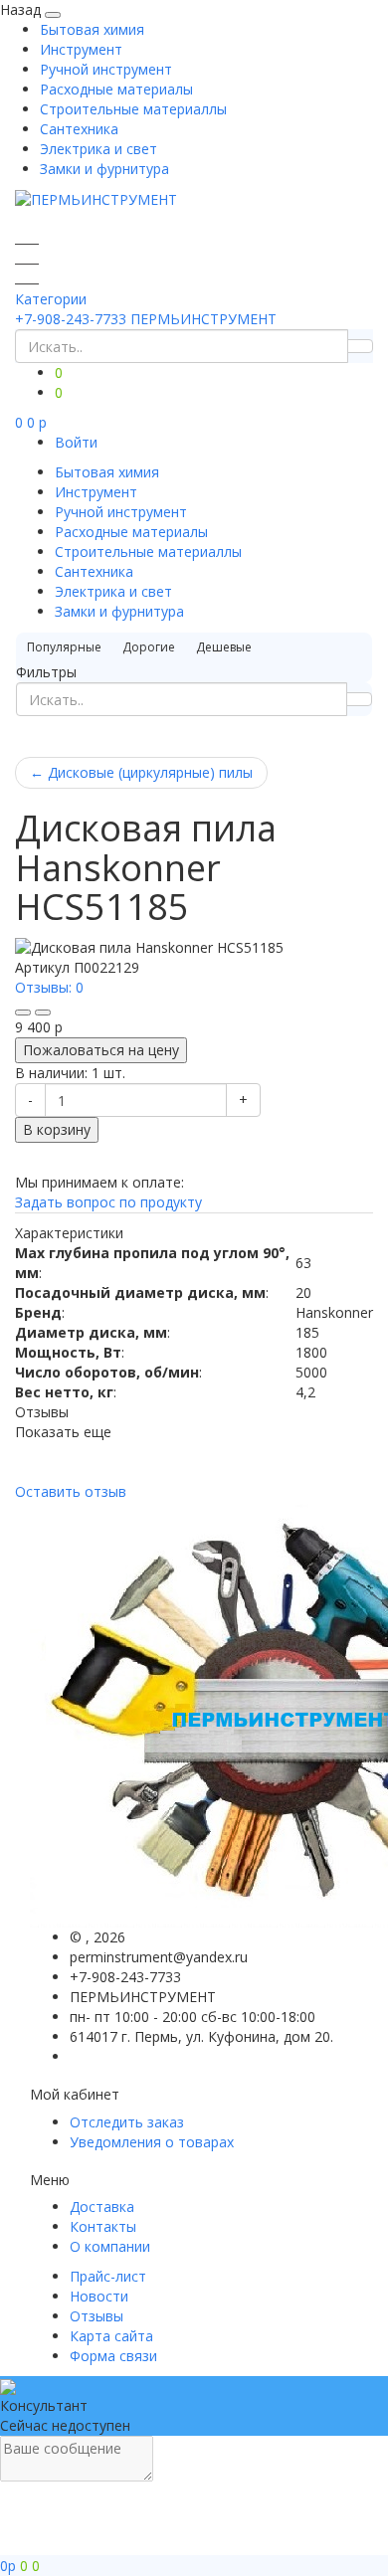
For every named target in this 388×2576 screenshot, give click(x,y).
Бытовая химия (92, 29)
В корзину (57, 1129)
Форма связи (113, 2356)
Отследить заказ (127, 2122)
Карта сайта (111, 2336)
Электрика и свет (98, 149)
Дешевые (224, 647)
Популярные (64, 647)
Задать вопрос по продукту (108, 1202)
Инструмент (81, 49)
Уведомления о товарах (152, 2142)
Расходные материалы (116, 89)
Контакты (103, 2226)
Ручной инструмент (106, 69)
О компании (110, 2246)
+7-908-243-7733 (71, 319)
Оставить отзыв (71, 1491)
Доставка (102, 2207)
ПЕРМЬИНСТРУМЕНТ (203, 319)
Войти (76, 442)
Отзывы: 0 (49, 987)
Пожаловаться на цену (101, 1050)
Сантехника (79, 129)
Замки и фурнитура (104, 169)
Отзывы (97, 2316)
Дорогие (149, 647)
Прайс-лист (108, 2276)
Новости (99, 2296)
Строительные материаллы (133, 109)
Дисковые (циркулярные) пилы (141, 772)
